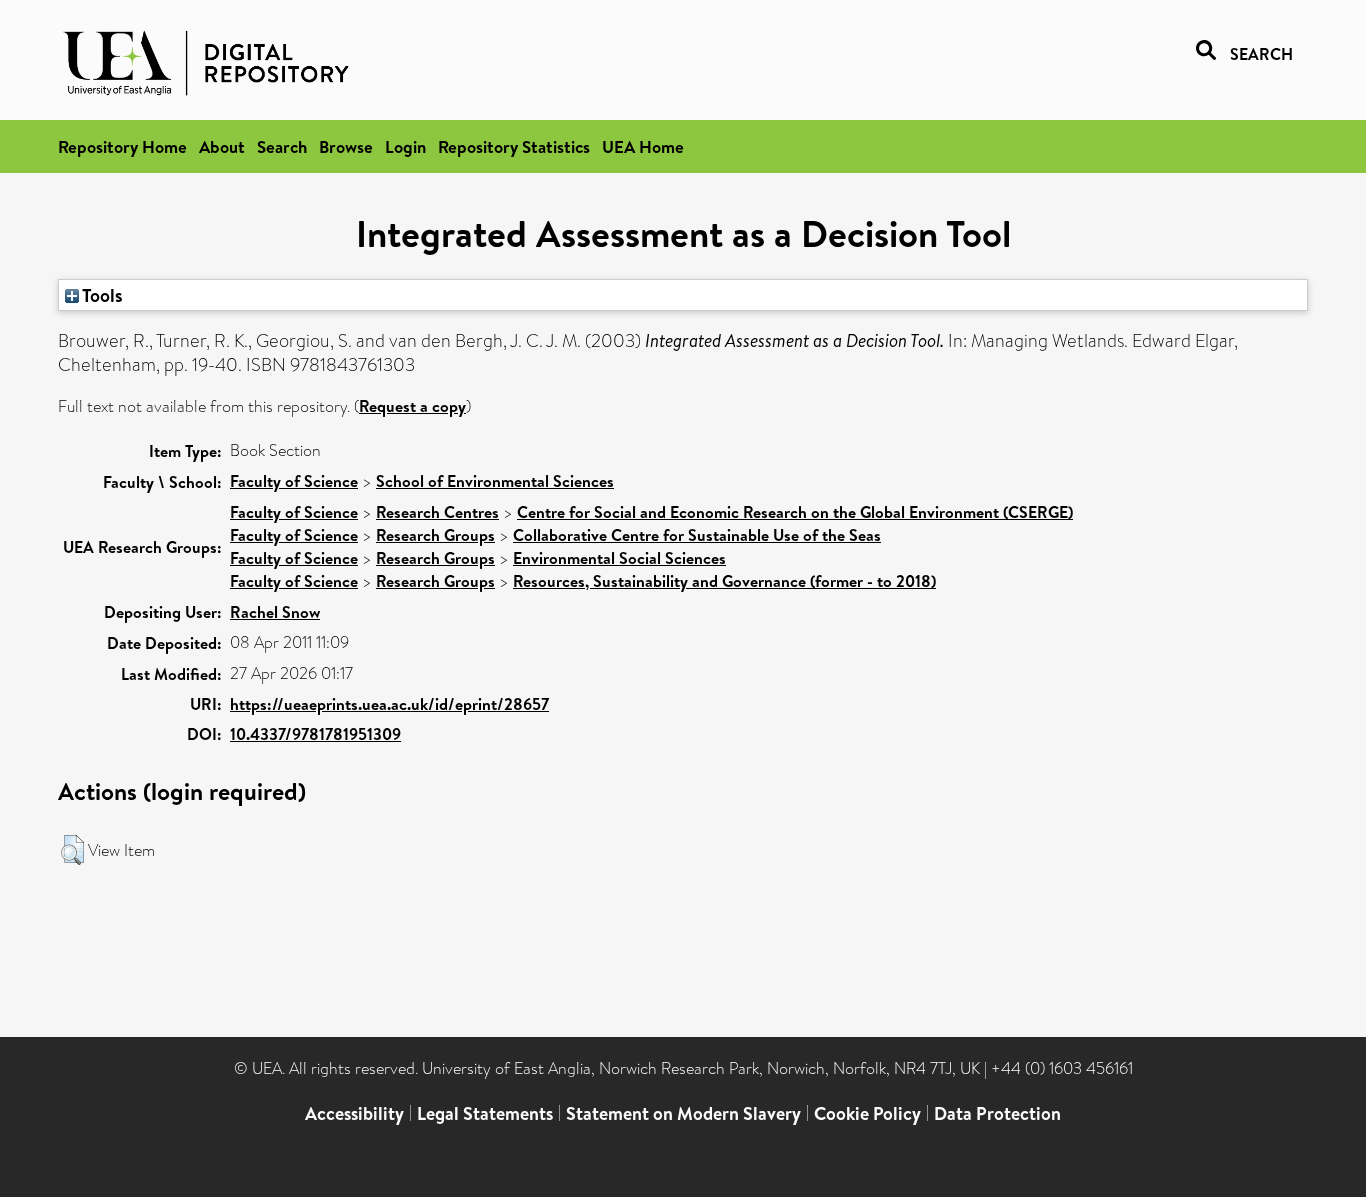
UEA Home (643, 146)
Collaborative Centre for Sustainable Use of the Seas (697, 535)
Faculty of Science (294, 481)
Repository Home (122, 146)
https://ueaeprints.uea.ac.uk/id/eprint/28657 (389, 704)
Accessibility (354, 1113)
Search (282, 146)
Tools (101, 295)
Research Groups (435, 535)
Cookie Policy (867, 1113)
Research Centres (437, 512)
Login (405, 146)
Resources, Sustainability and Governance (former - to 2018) (724, 581)
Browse (346, 146)
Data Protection (997, 1113)
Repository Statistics (514, 146)
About (222, 146)
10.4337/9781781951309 (315, 734)
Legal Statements (485, 1113)
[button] (72, 850)
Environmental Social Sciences (619, 558)
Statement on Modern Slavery (683, 1113)
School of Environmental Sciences (495, 481)
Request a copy (412, 406)
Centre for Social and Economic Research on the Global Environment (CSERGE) (795, 512)
